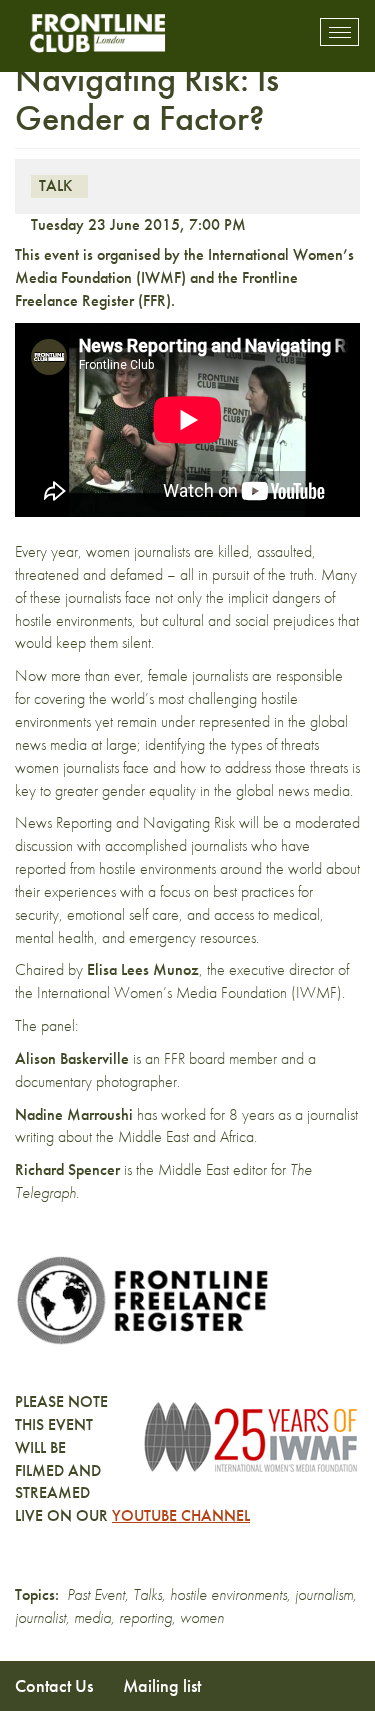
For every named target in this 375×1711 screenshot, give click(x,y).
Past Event (96, 1594)
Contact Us (54, 1685)
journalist (40, 1617)
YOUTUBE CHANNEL (181, 1515)
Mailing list (162, 1685)
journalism (324, 1594)
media (92, 1617)
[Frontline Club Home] (97, 32)
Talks (147, 1594)
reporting (145, 1617)
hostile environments (228, 1594)
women (202, 1617)
